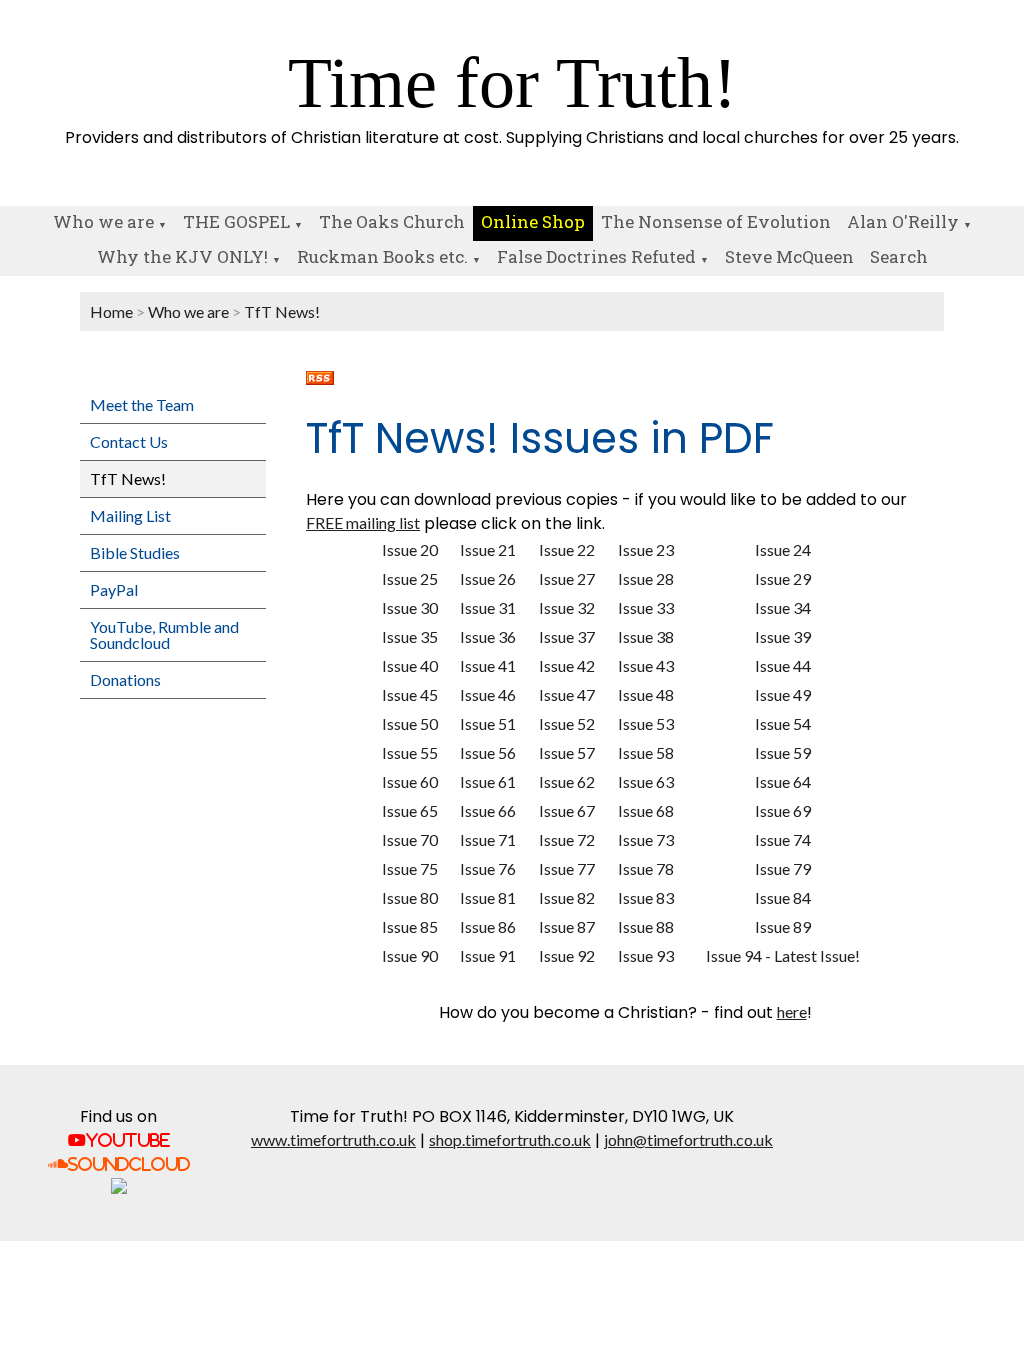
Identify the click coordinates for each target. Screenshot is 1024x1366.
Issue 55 (410, 752)
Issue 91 (488, 955)
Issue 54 (783, 723)
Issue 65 (410, 810)
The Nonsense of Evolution (716, 221)
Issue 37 (567, 636)
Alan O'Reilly (903, 221)
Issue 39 (783, 636)
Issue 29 (783, 578)
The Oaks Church (392, 221)
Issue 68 (646, 810)
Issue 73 (646, 839)
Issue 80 (410, 897)
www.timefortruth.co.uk (333, 1139)
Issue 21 (488, 549)
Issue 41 (488, 665)
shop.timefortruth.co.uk (510, 1139)
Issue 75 (410, 868)
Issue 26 (488, 578)
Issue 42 (567, 665)
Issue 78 (646, 868)
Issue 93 (646, 955)
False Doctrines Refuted (596, 256)
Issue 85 (410, 926)
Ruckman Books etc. (382, 256)
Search (899, 256)
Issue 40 (410, 665)
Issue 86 (488, 926)
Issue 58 (646, 752)
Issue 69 (783, 810)
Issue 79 (783, 868)
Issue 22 (567, 549)
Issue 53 (646, 723)
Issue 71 (488, 839)
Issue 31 (488, 607)
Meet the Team (142, 404)
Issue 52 (567, 723)
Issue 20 (410, 549)
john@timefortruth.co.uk (688, 1139)
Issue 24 (783, 549)
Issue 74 (783, 839)
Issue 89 (783, 926)
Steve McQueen (789, 256)
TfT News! (282, 311)
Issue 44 (783, 665)
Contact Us (129, 441)
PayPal (114, 589)
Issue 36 (488, 636)
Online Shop (533, 221)
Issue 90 (410, 955)
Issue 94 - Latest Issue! (783, 955)
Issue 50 (410, 723)
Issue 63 (646, 781)
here (792, 1011)
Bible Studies (135, 552)
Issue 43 (646, 665)
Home (111, 311)
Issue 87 (567, 926)
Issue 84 (783, 897)
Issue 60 (410, 781)
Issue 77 (567, 868)
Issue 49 (783, 694)
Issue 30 (410, 607)
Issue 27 (567, 578)
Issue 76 (488, 868)
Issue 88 (646, 926)
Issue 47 (567, 694)
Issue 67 (567, 810)
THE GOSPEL (236, 221)
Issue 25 (410, 578)
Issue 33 (646, 607)
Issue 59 (783, 752)
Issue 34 (783, 607)
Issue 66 (488, 810)
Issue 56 (488, 752)
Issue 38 (646, 636)
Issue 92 (567, 955)
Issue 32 (567, 607)
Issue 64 (783, 781)
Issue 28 (646, 578)
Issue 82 (567, 897)
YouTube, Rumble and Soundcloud (164, 634)
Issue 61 (488, 781)
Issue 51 (488, 723)
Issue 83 (646, 897)
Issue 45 (410, 694)
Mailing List (130, 515)
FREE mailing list (363, 522)
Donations (125, 679)
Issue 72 (567, 839)
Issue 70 (410, 839)
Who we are (103, 221)
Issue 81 (488, 897)
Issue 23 (646, 549)
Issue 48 (646, 694)
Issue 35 (410, 636)
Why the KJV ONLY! (182, 256)
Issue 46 (488, 694)
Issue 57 (567, 752)
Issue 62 (567, 781)
